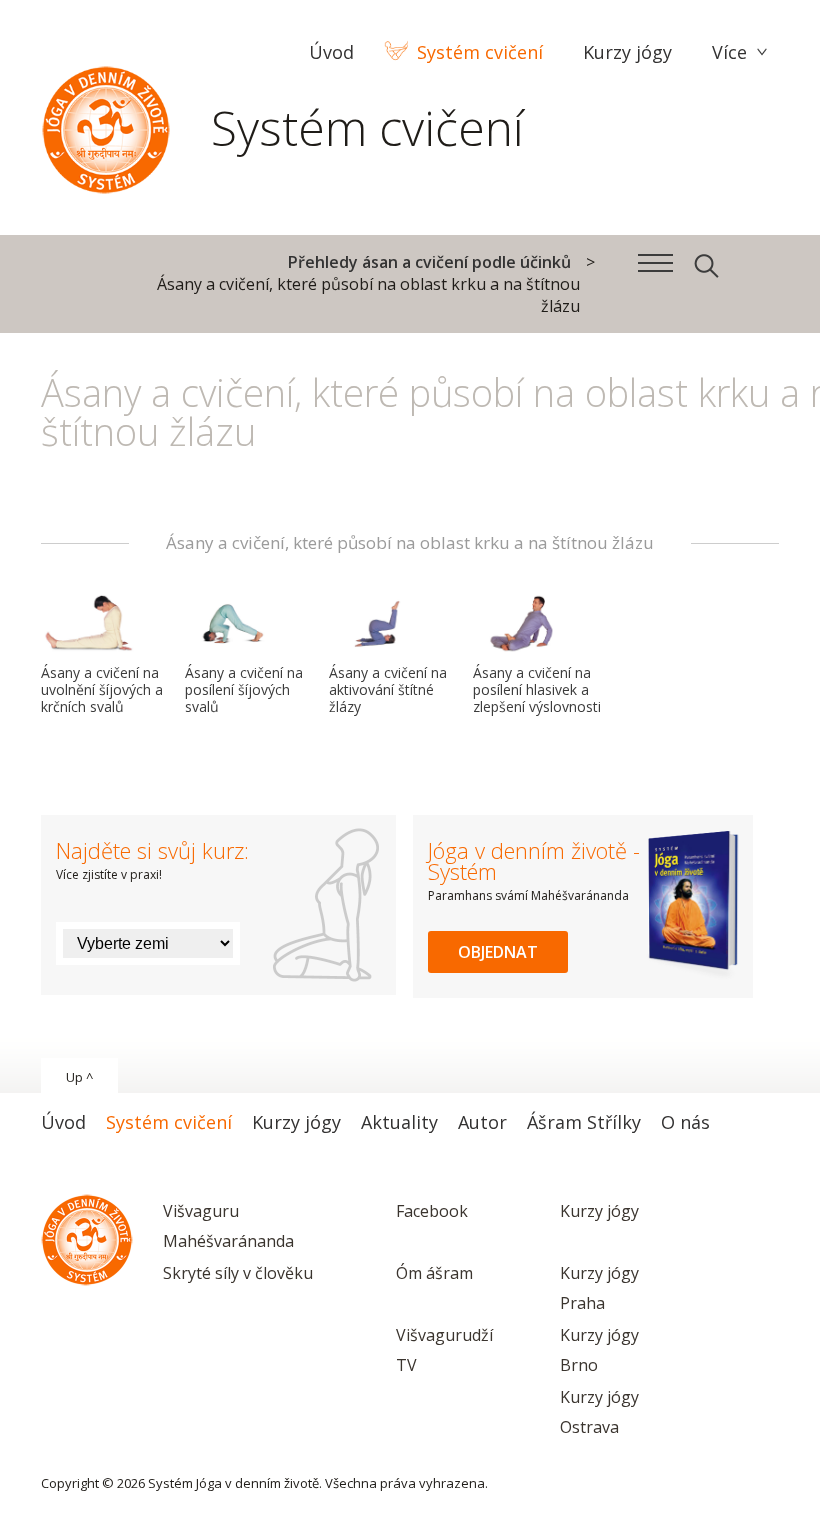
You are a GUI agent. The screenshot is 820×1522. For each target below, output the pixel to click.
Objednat (498, 952)
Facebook (432, 1211)
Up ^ (79, 1077)
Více (729, 52)
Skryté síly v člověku (238, 1273)
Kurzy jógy (599, 1211)
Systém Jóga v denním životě (106, 125)
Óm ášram (434, 1273)
